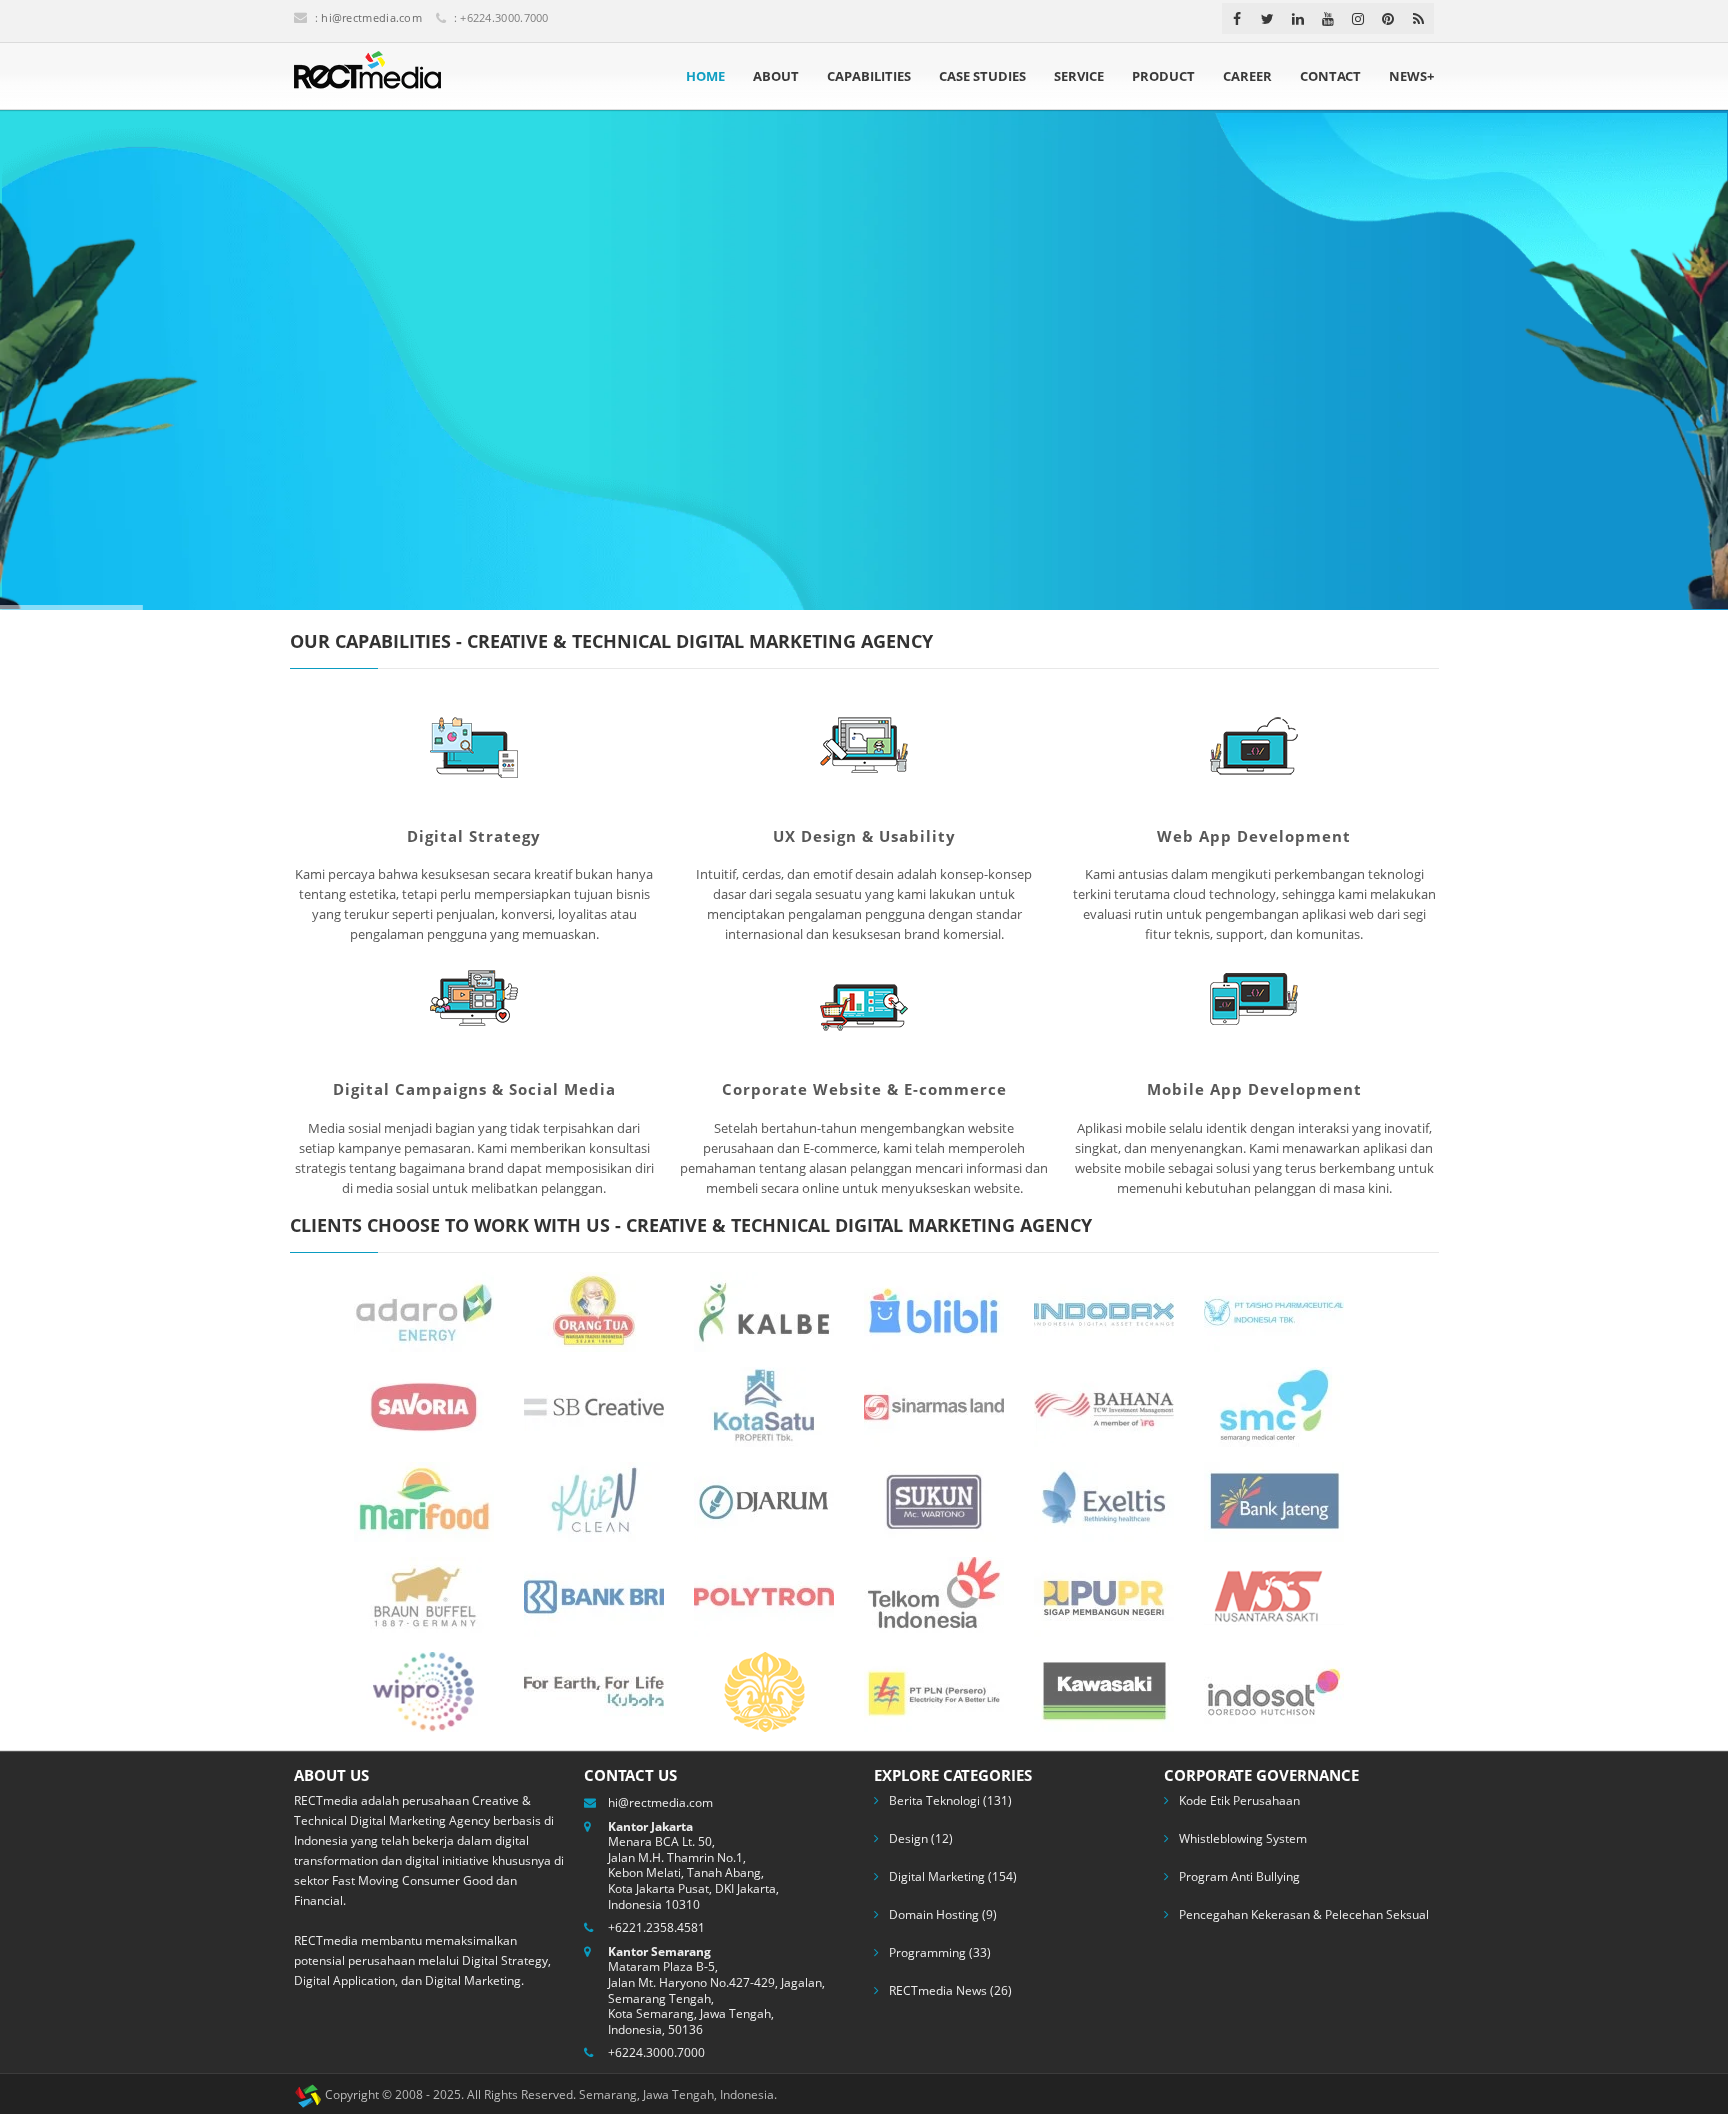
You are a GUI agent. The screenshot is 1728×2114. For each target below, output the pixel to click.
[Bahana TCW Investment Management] (1104, 1405)
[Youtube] (1328, 19)
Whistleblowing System (1243, 1838)
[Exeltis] (1104, 1500)
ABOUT (776, 76)
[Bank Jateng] (1274, 1500)
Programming (927, 1952)
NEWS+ (1411, 76)
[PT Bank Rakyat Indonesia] (594, 1595)
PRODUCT (1163, 76)
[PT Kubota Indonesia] (594, 1690)
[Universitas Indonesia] (764, 1690)
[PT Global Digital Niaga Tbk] (934, 1310)
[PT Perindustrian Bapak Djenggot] (594, 1310)
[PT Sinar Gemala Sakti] (1104, 1690)
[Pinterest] (1388, 19)
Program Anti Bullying (1239, 1876)
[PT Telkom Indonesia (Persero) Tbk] (934, 1595)
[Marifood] (424, 1500)
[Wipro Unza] (424, 1690)
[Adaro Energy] (424, 1310)
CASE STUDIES (982, 76)
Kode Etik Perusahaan (1239, 1800)
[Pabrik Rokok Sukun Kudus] (934, 1500)
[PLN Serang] (934, 1690)
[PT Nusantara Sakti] (1274, 1595)
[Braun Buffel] (424, 1595)
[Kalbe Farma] (764, 1310)
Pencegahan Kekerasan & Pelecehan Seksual (1304, 1914)
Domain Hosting (934, 1914)
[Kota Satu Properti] (764, 1405)
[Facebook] (1237, 19)
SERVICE (1079, 76)
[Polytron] (764, 1595)
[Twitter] (1267, 19)
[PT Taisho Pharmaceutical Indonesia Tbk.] (1274, 1310)
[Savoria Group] (424, 1405)
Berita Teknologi (934, 1800)
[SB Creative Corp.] (594, 1405)
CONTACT (1330, 76)
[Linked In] (1298, 19)
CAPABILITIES (869, 76)
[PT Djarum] (764, 1500)
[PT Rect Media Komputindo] (367, 76)
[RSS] (1418, 19)
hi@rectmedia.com (371, 17)
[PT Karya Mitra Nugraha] (1274, 1690)
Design (908, 1838)
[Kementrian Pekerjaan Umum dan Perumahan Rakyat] (1104, 1595)
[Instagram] (1358, 19)
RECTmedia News (938, 1990)
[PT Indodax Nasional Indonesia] (1104, 1310)
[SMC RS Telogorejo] (1274, 1405)
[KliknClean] (594, 1500)
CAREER (1247, 76)
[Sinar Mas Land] (934, 1405)
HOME (705, 76)
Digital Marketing (937, 1876)
